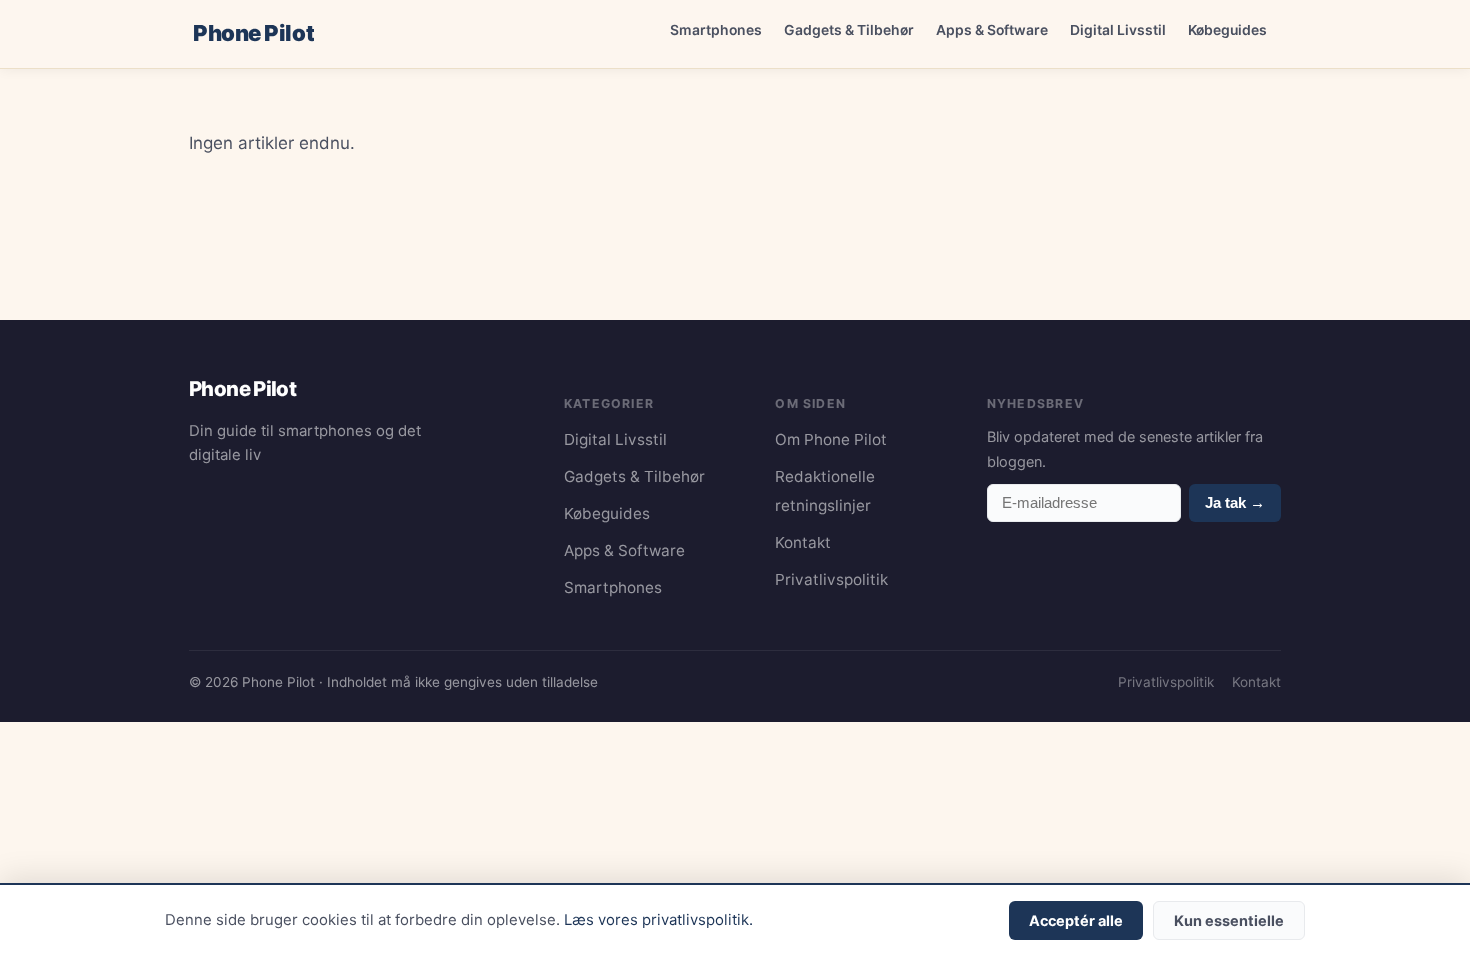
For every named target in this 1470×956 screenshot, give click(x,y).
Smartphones (716, 29)
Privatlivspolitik (831, 579)
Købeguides (1227, 29)
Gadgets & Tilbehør (849, 29)
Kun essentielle (1229, 920)
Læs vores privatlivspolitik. (658, 920)
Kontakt (803, 542)
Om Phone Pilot (831, 439)
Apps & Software (992, 29)
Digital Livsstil (1118, 29)
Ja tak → (1235, 502)
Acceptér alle (1076, 920)
